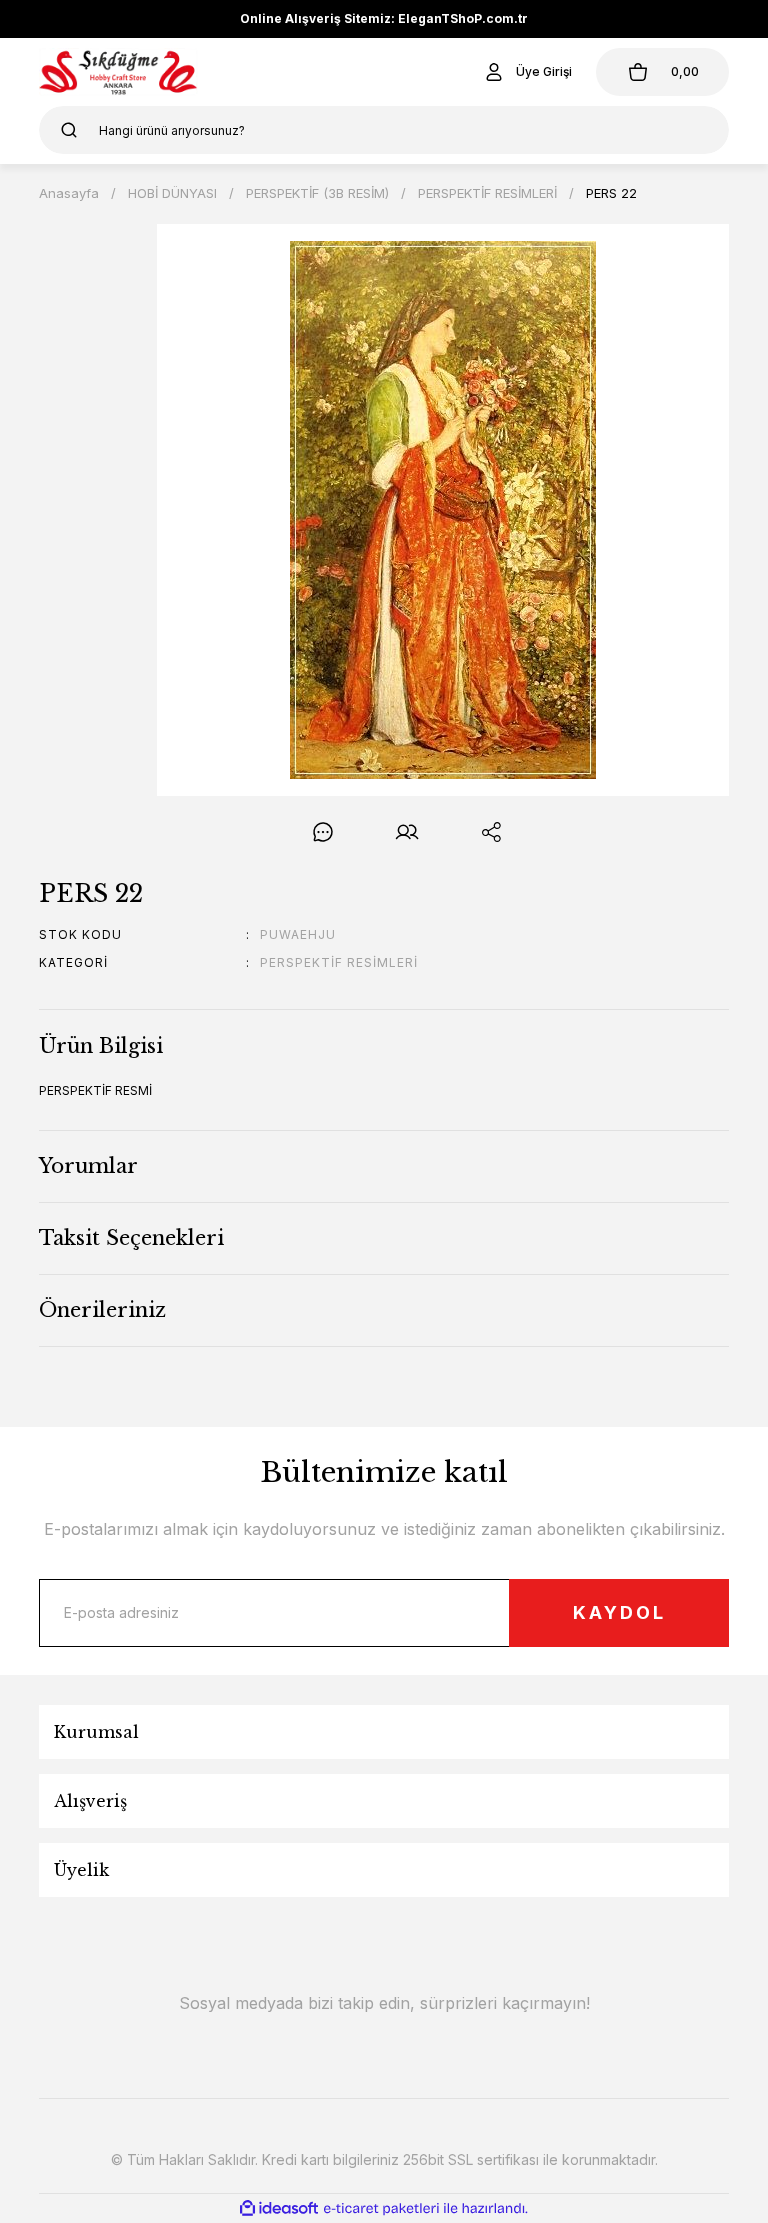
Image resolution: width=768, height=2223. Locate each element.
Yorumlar (88, 1166)
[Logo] (118, 72)
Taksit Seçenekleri (131, 1238)
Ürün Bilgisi (101, 1046)
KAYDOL (619, 1612)
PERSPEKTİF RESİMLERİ (339, 962)
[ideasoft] (279, 2208)
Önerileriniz (102, 1310)
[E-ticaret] (381, 2209)
